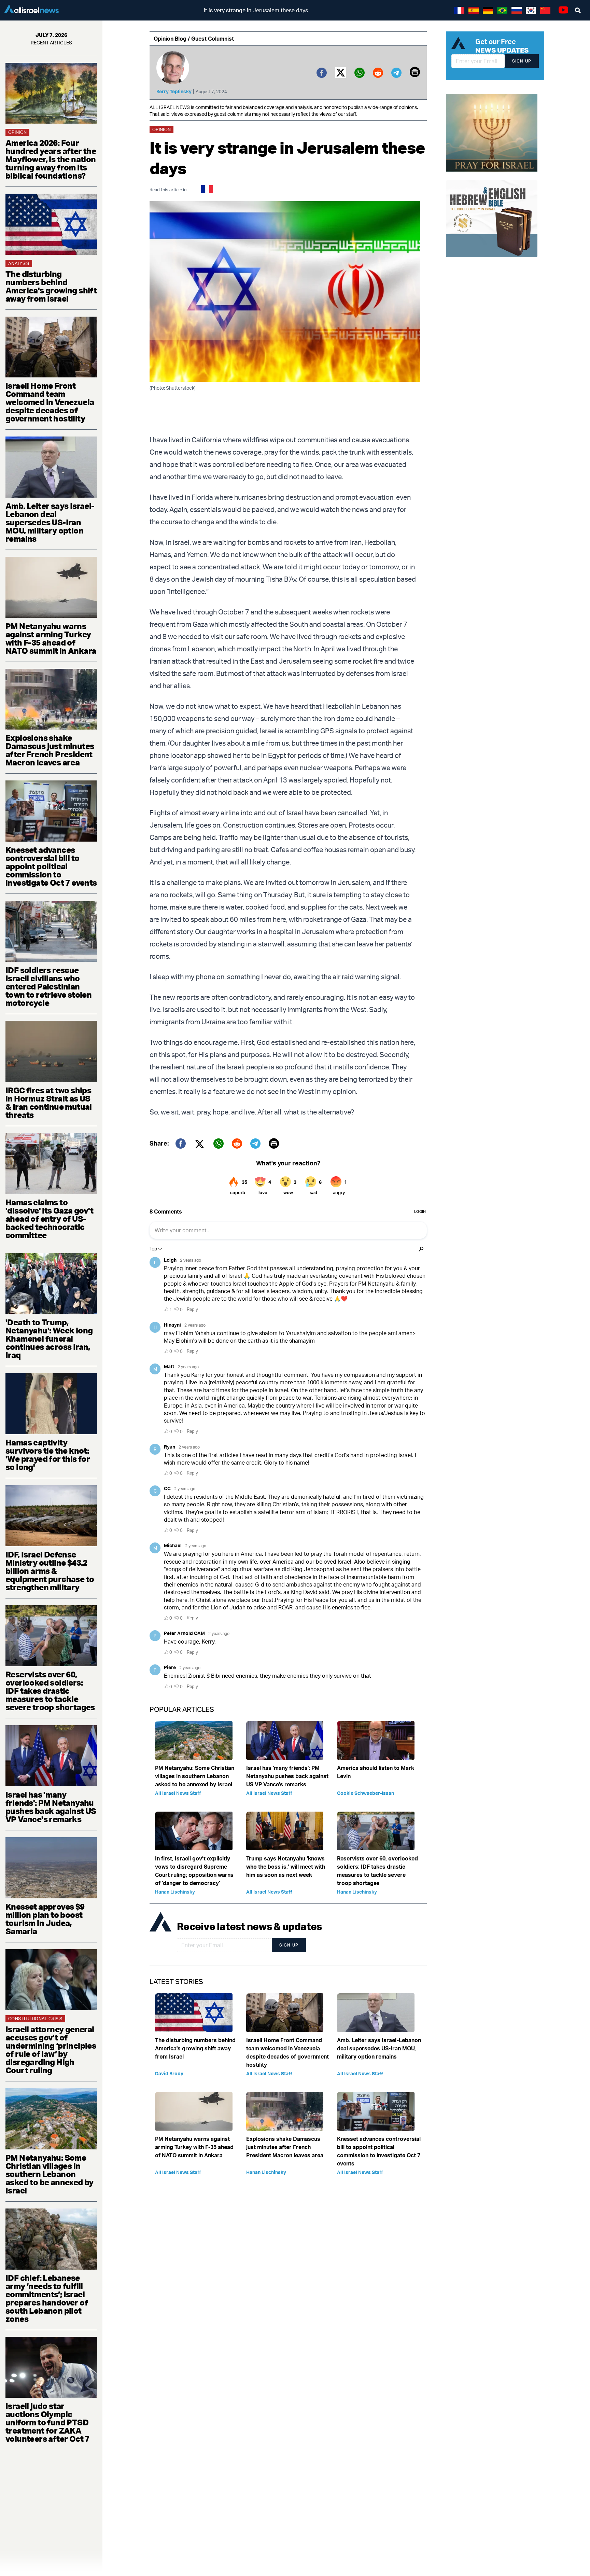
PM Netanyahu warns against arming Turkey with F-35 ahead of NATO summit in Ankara (51, 638)
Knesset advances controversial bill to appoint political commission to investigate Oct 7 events (51, 866)
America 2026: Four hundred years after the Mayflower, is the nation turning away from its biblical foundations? (51, 159)
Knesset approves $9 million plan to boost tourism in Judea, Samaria (45, 1919)
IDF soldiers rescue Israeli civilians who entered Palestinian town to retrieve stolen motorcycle (48, 986)
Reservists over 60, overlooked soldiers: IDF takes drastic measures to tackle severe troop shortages (50, 1691)
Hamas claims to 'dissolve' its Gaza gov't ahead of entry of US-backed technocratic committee (49, 1219)
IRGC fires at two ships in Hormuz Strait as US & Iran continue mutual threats (49, 1103)
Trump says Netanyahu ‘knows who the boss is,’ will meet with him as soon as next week (286, 1867)
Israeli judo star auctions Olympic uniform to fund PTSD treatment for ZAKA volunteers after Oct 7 (47, 2422)
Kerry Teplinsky (174, 91)
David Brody (169, 2073)
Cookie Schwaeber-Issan (366, 1793)
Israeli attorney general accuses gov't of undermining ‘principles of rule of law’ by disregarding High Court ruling (51, 2050)
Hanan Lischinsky (175, 1892)
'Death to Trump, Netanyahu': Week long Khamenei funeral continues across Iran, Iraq (49, 1339)
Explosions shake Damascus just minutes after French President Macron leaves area (50, 750)
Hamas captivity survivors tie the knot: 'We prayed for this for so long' (48, 1455)
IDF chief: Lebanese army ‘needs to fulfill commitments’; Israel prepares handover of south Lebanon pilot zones (47, 2298)
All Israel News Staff (178, 1793)
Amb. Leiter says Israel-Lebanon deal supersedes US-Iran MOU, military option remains (50, 522)
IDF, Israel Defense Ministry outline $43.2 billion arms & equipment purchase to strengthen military (50, 1571)
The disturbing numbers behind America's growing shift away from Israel (51, 286)
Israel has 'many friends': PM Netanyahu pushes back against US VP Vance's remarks (51, 1807)
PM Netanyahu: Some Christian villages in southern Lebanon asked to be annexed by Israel (50, 2174)
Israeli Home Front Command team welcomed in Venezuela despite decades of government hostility (50, 402)
